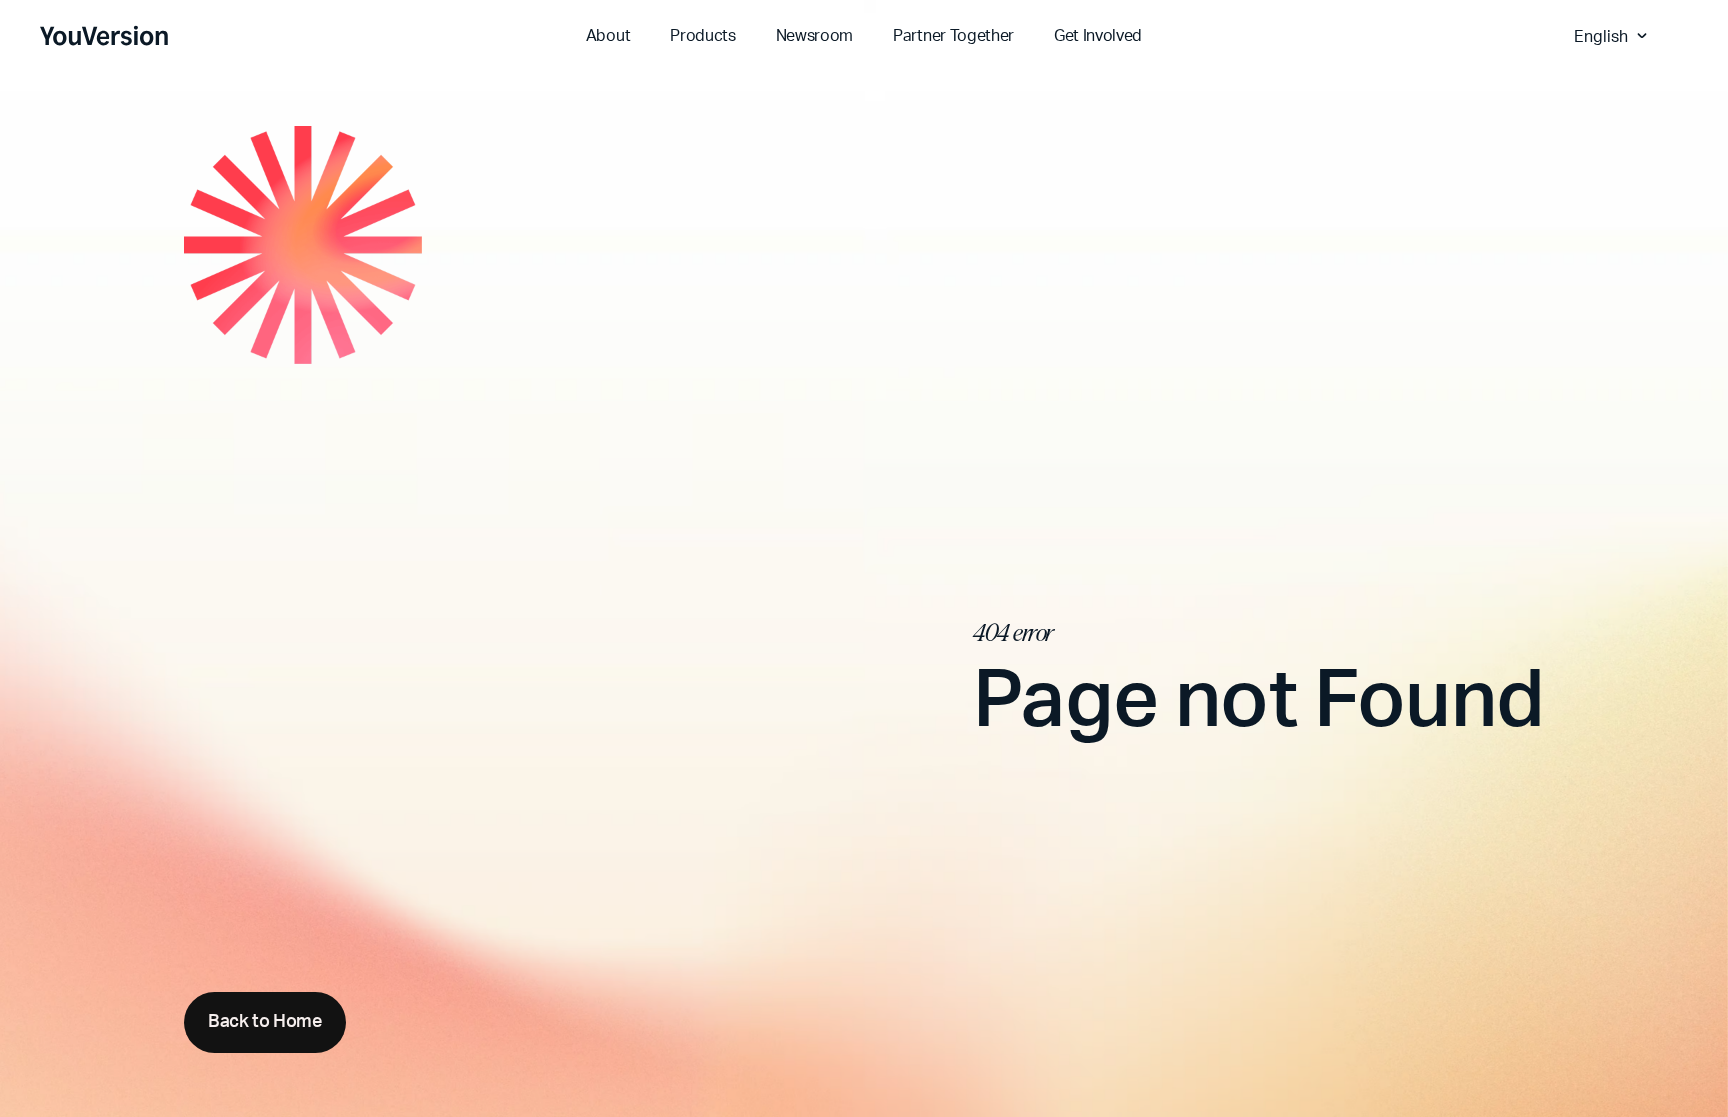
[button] (1613, 36)
